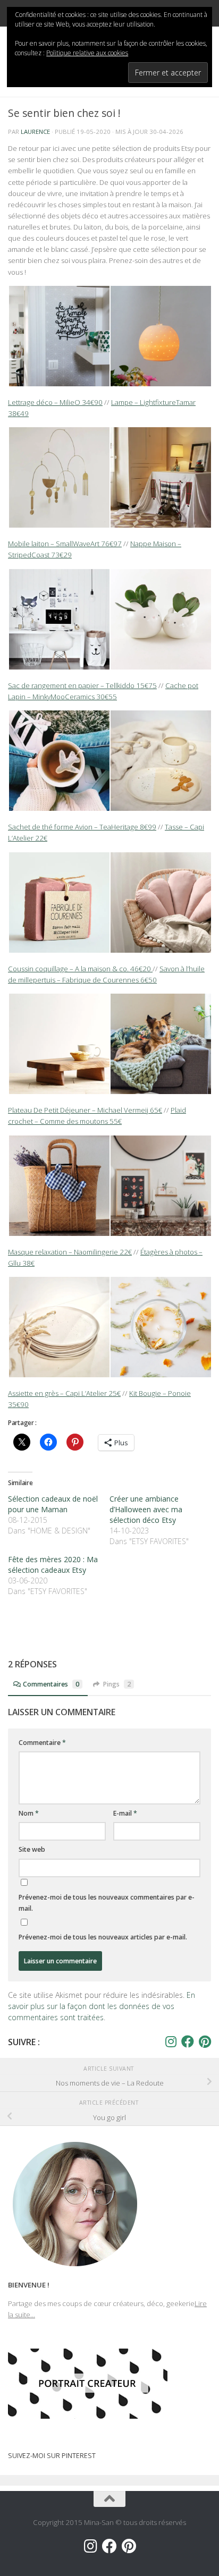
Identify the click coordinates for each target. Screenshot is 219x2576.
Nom (29, 1813)
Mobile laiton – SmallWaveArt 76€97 (65, 544)
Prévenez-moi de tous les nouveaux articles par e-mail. (103, 1937)
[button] (59, 336)
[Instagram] (171, 2041)
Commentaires (51, 1684)
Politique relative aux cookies (87, 53)
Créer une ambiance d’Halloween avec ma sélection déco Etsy (146, 1509)
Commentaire (42, 1743)
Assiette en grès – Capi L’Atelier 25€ (64, 1393)
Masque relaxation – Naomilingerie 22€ (70, 1252)
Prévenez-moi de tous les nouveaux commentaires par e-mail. (107, 1903)
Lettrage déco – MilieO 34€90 (55, 402)
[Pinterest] (205, 2041)
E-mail (125, 1813)
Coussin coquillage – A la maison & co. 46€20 (80, 969)
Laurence (35, 132)
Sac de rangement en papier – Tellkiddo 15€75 (82, 685)
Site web (32, 1849)
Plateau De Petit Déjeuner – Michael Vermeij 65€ (85, 1110)
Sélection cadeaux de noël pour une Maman (53, 1504)
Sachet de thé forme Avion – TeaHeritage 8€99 (82, 827)
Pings (117, 1684)
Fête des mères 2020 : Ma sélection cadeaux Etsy (53, 1565)
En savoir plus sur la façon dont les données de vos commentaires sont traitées (102, 2006)
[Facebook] (188, 2041)
